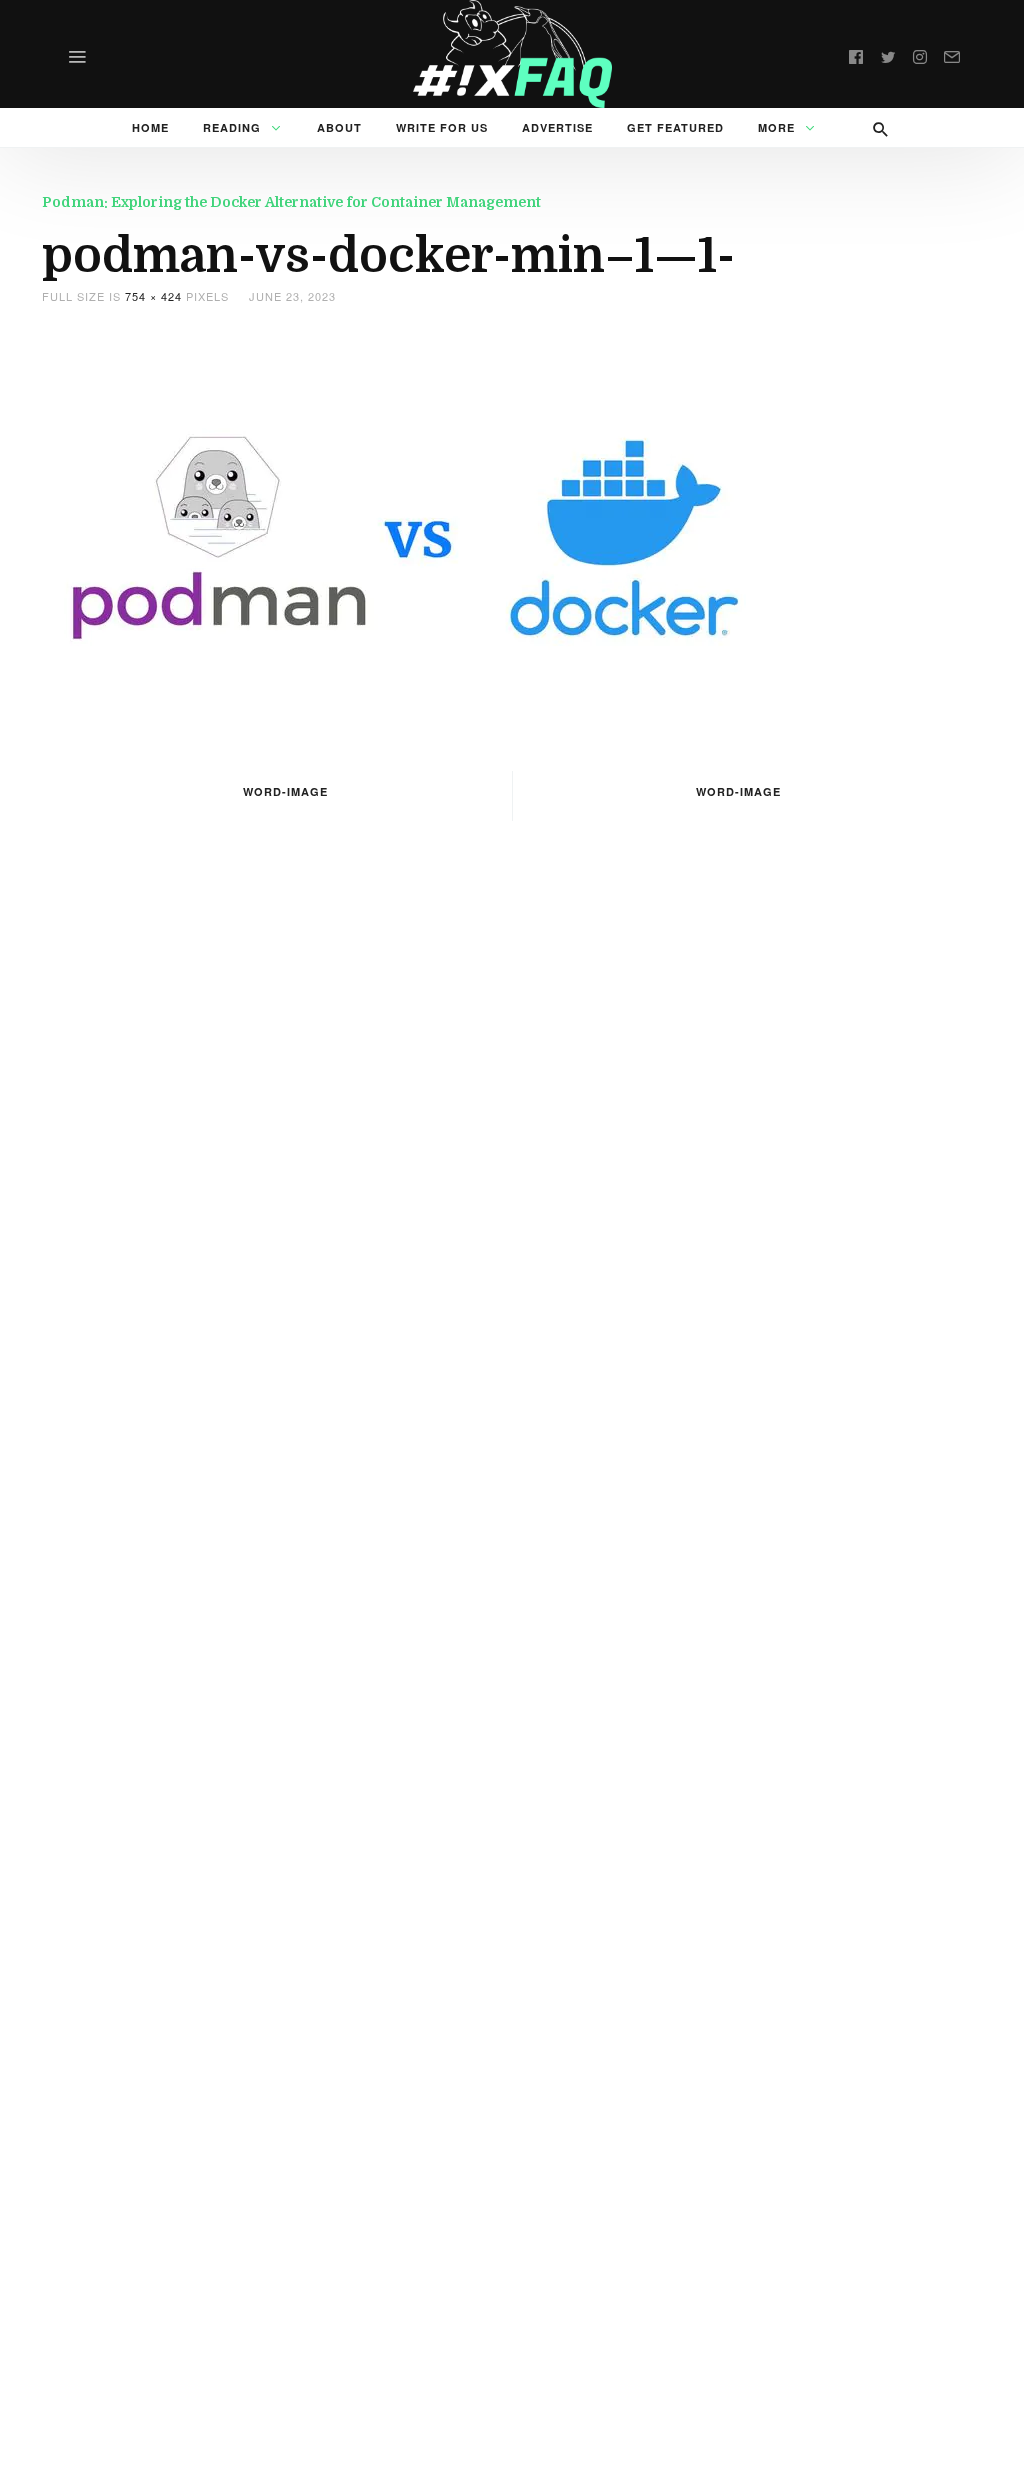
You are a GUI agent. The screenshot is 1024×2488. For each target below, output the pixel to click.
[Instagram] (920, 54)
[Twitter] (888, 54)
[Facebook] (856, 54)
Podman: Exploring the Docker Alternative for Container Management (291, 202)
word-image (285, 791)
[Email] (952, 54)
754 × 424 (153, 296)
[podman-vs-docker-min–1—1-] (419, 535)
